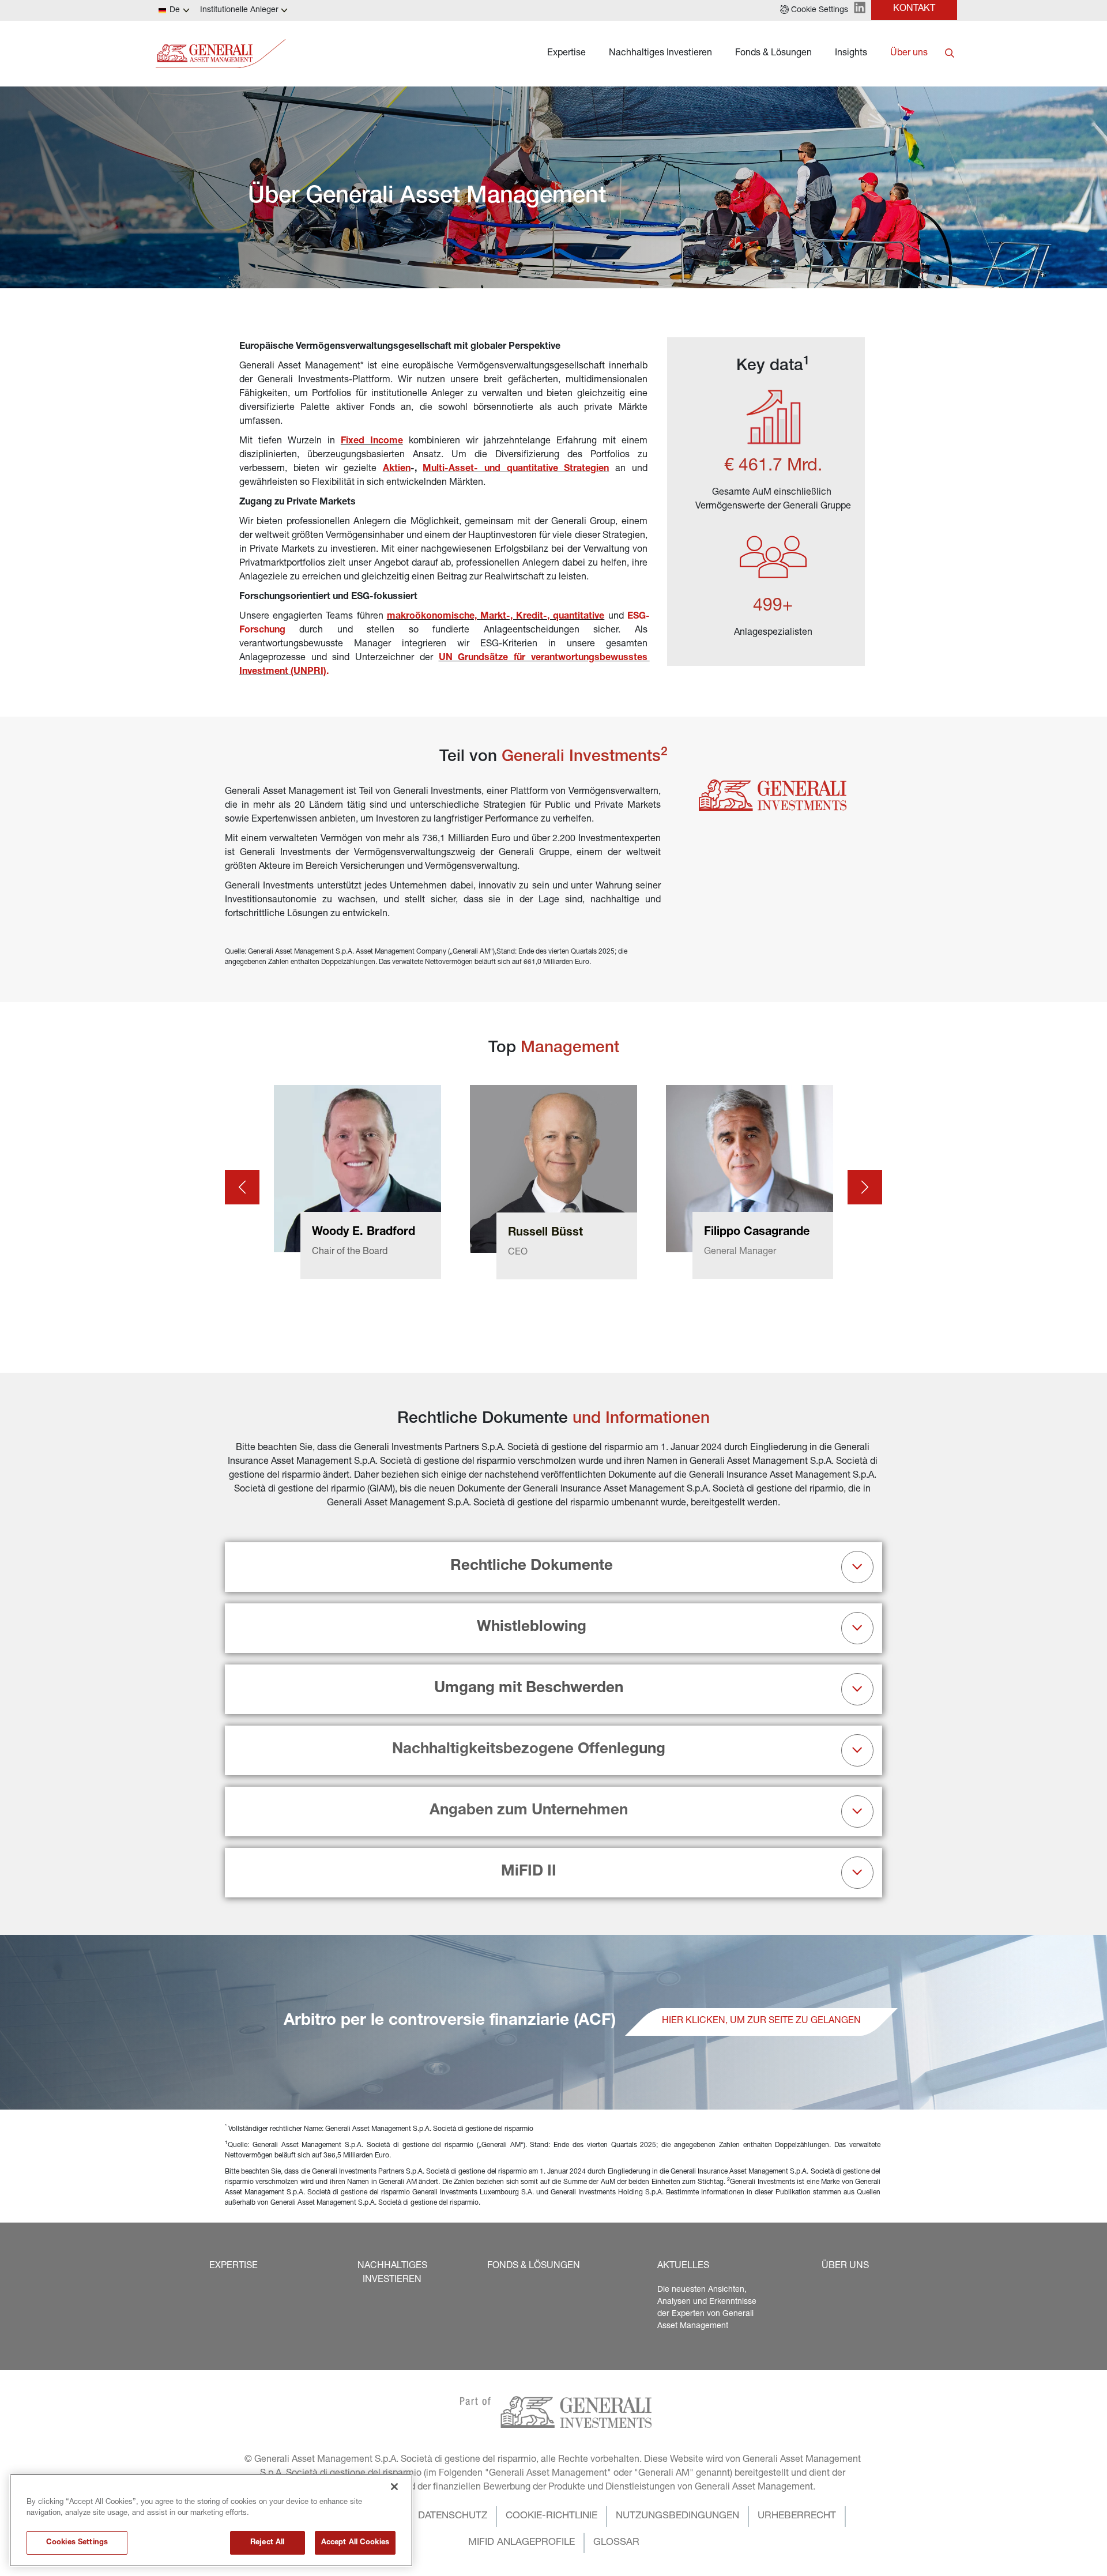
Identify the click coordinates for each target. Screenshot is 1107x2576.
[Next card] (865, 1187)
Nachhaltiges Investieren (660, 54)
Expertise (566, 54)
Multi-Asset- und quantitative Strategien (516, 469)
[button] (814, 10)
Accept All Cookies (355, 2543)
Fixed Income (372, 442)
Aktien (397, 469)
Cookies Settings (77, 2543)
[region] (211, 2520)
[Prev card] (242, 1187)
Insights (851, 54)
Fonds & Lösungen (773, 54)
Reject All (267, 2543)
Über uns (909, 54)
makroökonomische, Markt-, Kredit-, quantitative (496, 617)
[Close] (394, 2487)
